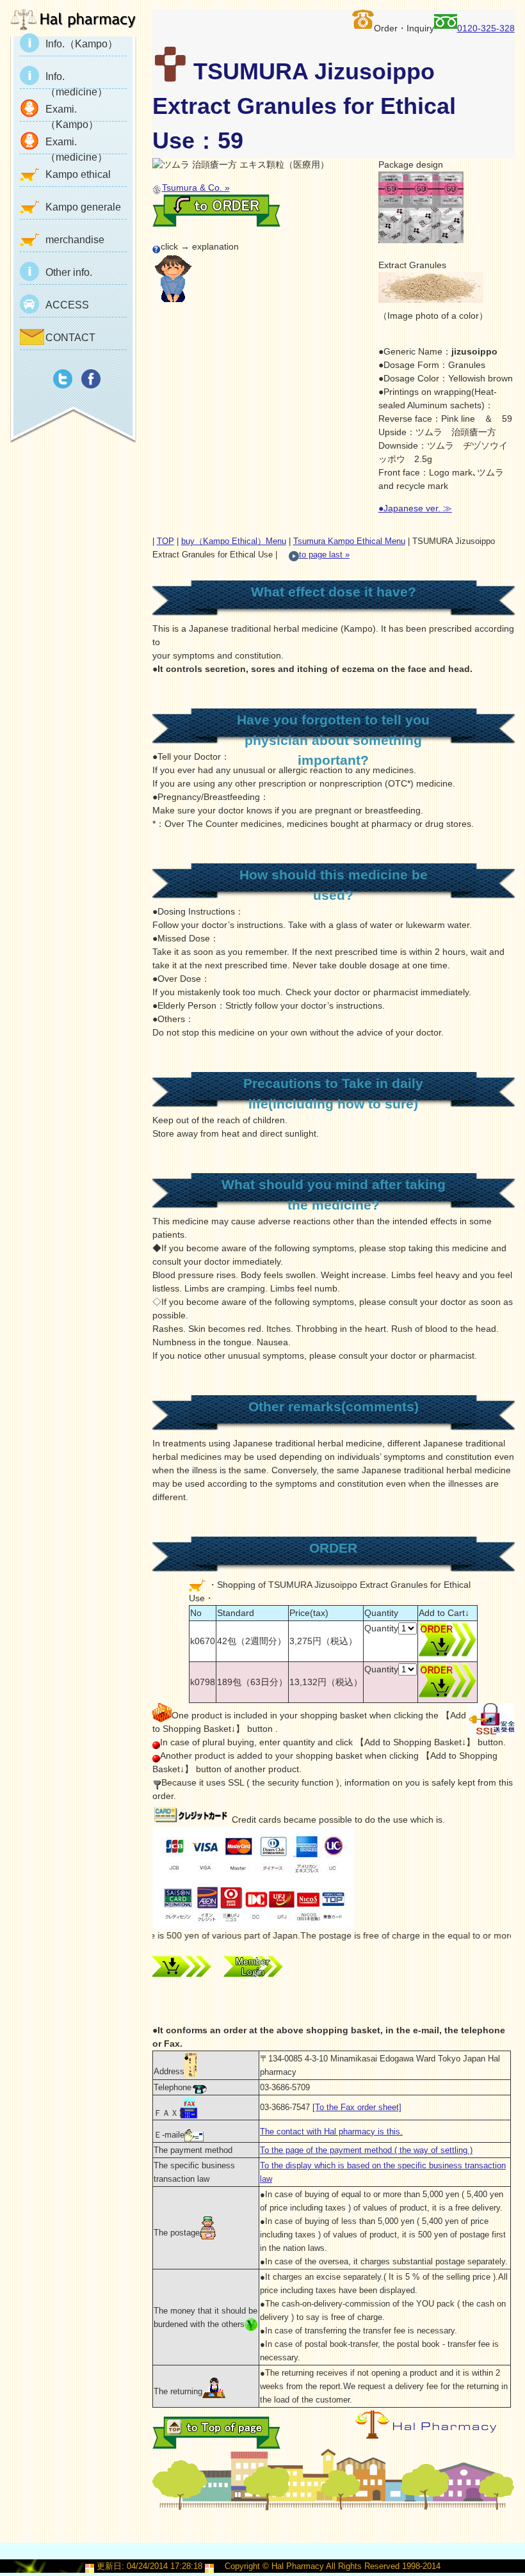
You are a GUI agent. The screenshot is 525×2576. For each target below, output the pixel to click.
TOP (166, 541)
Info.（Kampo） (82, 44)
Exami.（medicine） (77, 145)
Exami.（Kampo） (72, 113)
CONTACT (70, 338)
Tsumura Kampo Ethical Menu (349, 541)
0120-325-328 (486, 28)
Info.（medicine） (77, 80)
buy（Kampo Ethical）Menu (234, 541)
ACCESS (67, 305)
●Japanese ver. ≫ (415, 508)
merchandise (75, 240)
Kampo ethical (78, 174)
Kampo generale (83, 207)
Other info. (69, 272)
